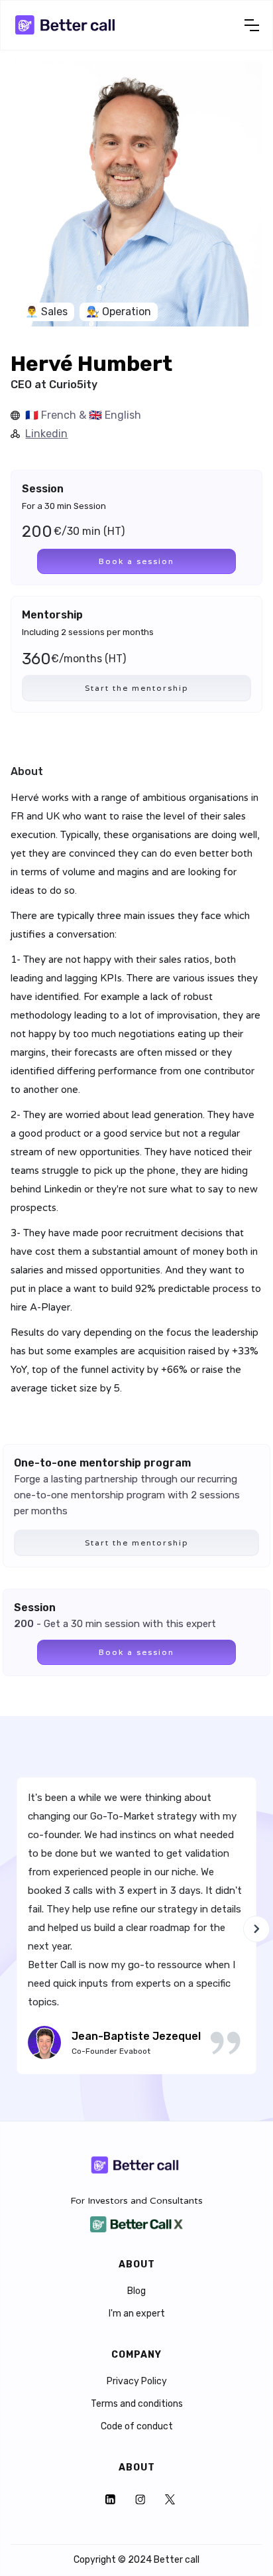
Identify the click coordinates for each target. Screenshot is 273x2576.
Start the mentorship (137, 688)
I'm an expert (137, 2314)
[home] (67, 25)
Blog (136, 2291)
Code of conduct (137, 2427)
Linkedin (46, 434)
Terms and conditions (137, 2404)
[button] (252, 25)
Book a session (136, 561)
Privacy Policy (137, 2382)
